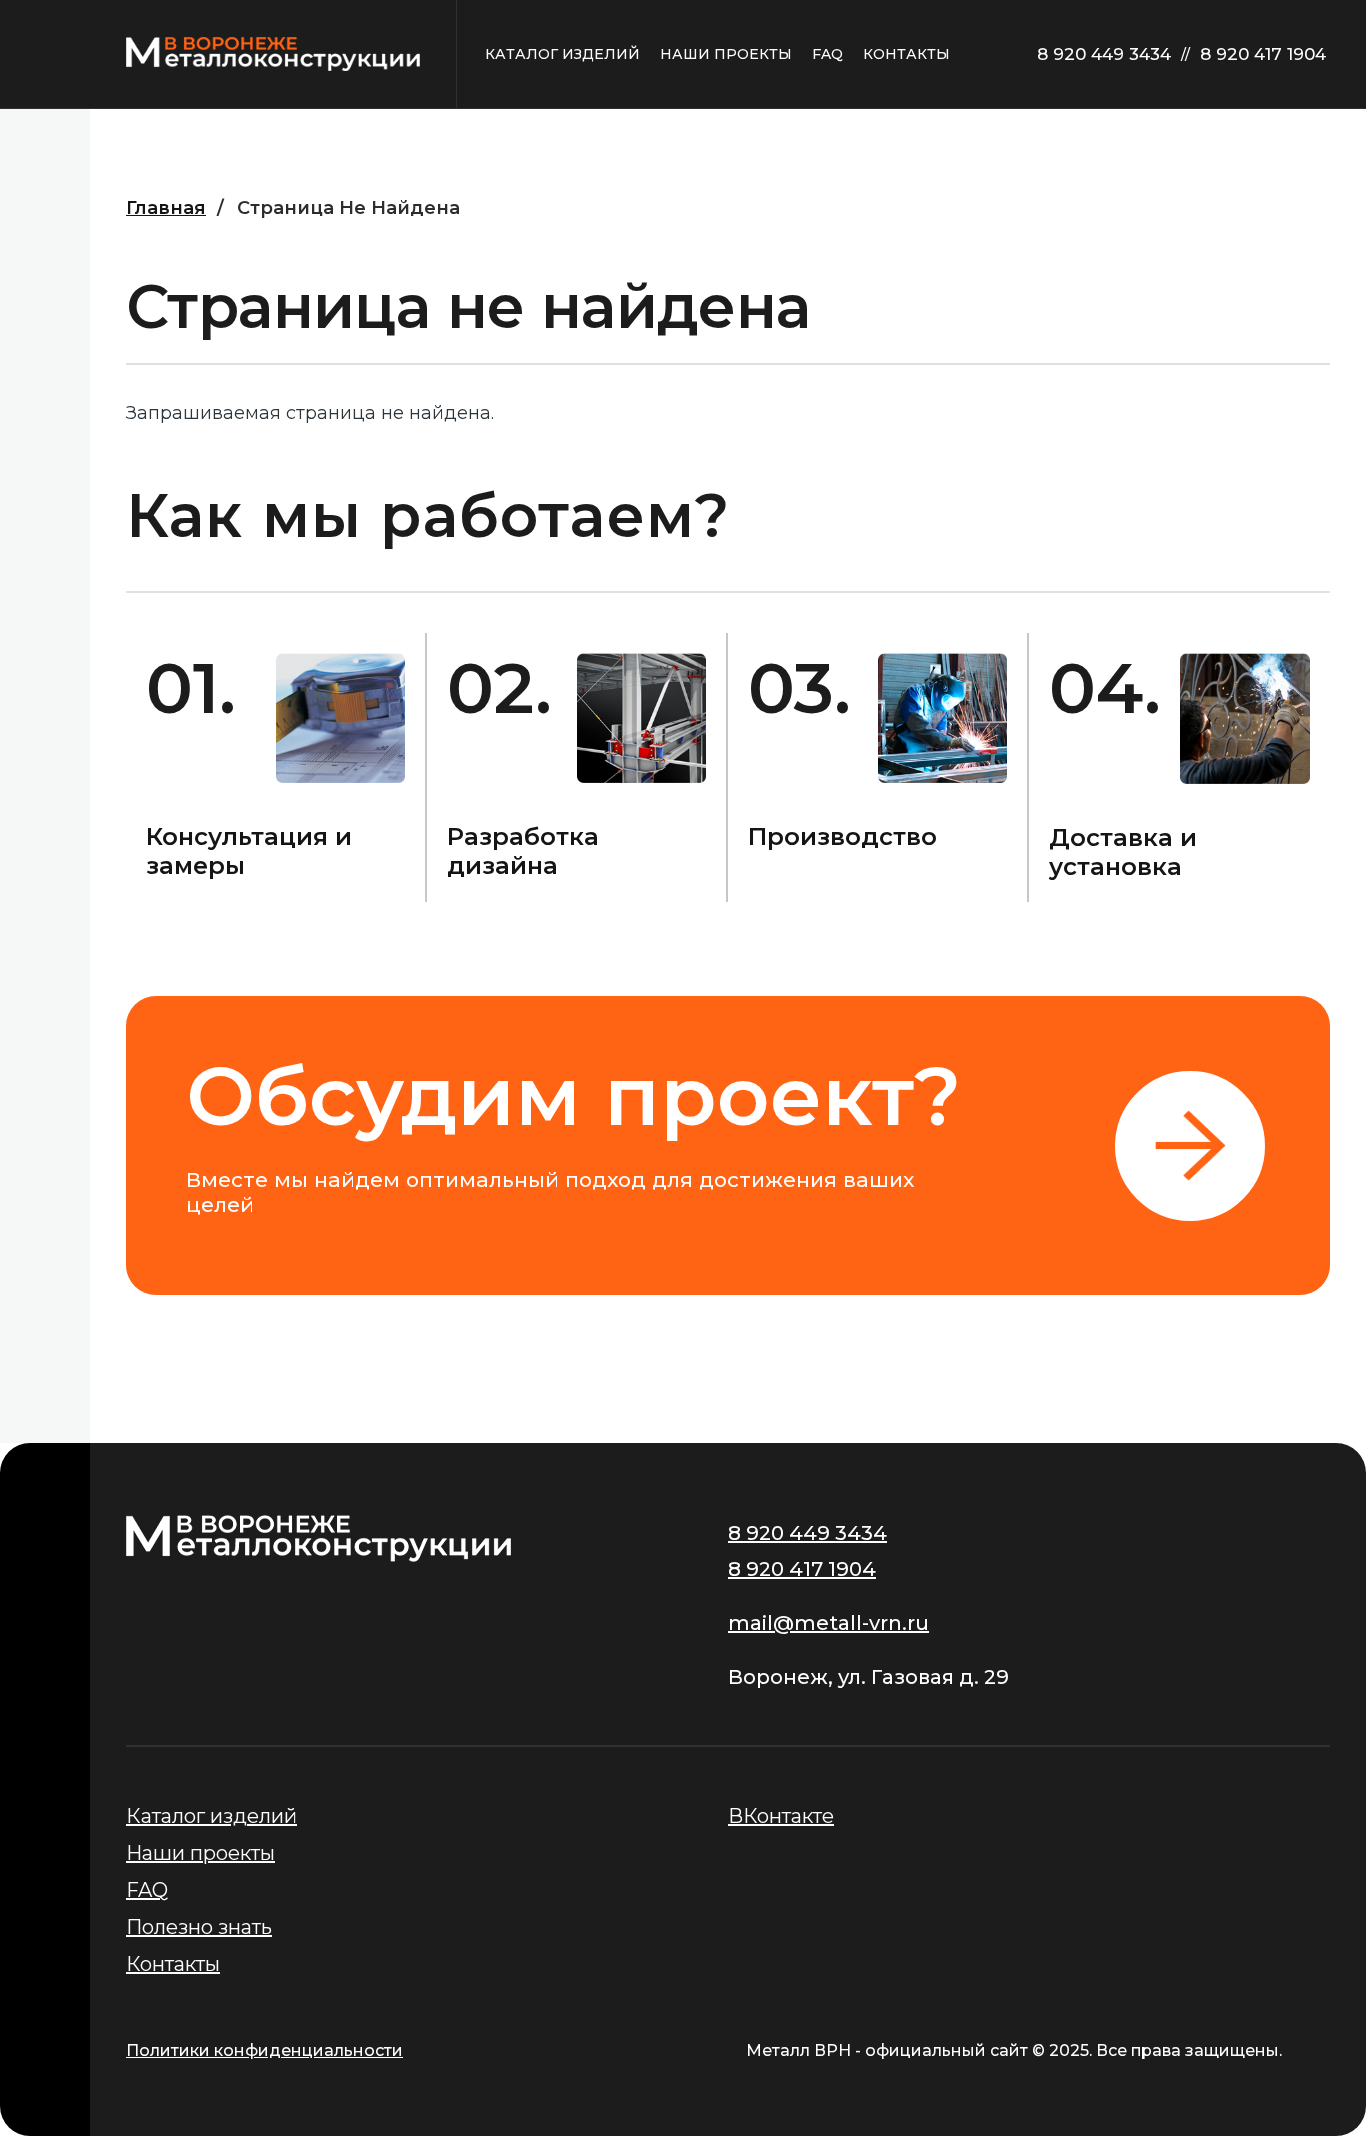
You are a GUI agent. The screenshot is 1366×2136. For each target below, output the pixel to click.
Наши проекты (200, 1853)
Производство (842, 836)
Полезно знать (199, 1927)
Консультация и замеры (249, 851)
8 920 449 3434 (1104, 54)
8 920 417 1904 (1263, 54)
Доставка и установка (1123, 852)
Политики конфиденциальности (264, 2050)
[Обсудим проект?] (728, 1145)
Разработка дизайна (523, 851)
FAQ (147, 1890)
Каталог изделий (211, 1816)
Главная (166, 208)
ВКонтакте (781, 1816)
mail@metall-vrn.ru (828, 1623)
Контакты (173, 1964)
